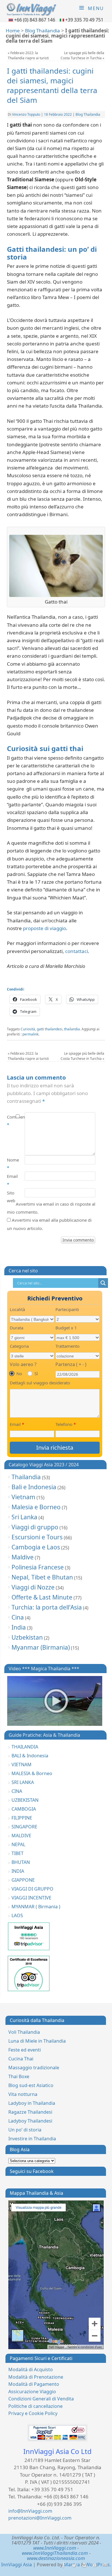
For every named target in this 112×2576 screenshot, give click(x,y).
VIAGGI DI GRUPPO (32, 1889)
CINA (17, 1791)
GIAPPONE (23, 1880)
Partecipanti (67, 1309)
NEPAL (18, 1844)
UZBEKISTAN (25, 1800)
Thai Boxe (19, 2076)
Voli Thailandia (24, 2032)
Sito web (11, 1197)
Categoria (19, 1346)
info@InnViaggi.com (30, 2511)
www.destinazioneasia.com (56, 2558)
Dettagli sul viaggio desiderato (40, 1383)
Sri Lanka (24, 1517)
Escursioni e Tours (37, 1537)
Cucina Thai (21, 2059)
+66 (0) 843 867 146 (35, 20)
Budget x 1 (66, 1328)
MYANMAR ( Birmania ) (36, 1907)
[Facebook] (63, 2565)
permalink (30, 1034)
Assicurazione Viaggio (32, 2392)
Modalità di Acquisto (31, 2369)
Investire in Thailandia (32, 2139)
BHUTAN (21, 1862)
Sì (36, 1374)
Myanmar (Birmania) (41, 1647)
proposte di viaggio (45, 928)
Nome (11, 1164)
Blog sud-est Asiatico (31, 2085)
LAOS (17, 1915)
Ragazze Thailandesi (30, 2112)
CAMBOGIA (24, 1809)
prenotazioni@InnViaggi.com (40, 2518)
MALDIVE (21, 1836)
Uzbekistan (27, 1637)
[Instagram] (84, 2565)
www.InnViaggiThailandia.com (55, 2553)
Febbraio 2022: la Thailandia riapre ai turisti (28, 55)
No (19, 1374)
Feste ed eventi (25, 2050)
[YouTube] (94, 2565)
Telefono (66, 1424)
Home (13, 31)
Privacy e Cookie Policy (33, 2413)
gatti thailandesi (50, 1029)
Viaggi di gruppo (35, 1527)
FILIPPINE (22, 1818)
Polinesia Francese (38, 1567)
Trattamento (67, 1346)
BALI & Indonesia (30, 1756)
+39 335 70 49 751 (84, 20)
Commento (11, 1121)
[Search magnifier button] (103, 1283)
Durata (17, 1328)
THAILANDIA (25, 1747)
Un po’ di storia (25, 2130)
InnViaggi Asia (17, 2565)
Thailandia (26, 1477)
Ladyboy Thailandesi (30, 2121)
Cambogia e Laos (36, 1547)
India (19, 1627)
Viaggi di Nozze (33, 1587)
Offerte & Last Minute (42, 1597)
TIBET (18, 1853)
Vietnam (23, 1497)
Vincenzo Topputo (26, 114)
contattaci (77, 951)
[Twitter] (74, 2565)
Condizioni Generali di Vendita (41, 2399)
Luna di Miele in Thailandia (37, 2041)
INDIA (18, 1871)
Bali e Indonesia (34, 1487)
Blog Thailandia (43, 31)
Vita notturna (23, 2094)
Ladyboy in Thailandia (32, 2103)
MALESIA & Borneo (32, 1773)
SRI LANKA (23, 1782)
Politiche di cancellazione (35, 2406)
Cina (18, 1617)
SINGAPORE (24, 1827)
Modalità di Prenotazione (36, 2377)
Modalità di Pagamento (34, 2384)
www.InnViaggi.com (55, 2548)
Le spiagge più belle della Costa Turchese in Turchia (82, 55)
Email (11, 1180)
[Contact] (105, 2565)
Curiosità (28, 1029)
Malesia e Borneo (36, 1507)
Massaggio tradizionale (34, 2068)
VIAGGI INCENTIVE (31, 1898)
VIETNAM (22, 1765)
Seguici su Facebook (32, 2171)
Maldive (23, 1557)
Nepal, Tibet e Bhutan (42, 1577)
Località (17, 1309)
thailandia (72, 1029)
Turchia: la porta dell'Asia (47, 1607)
